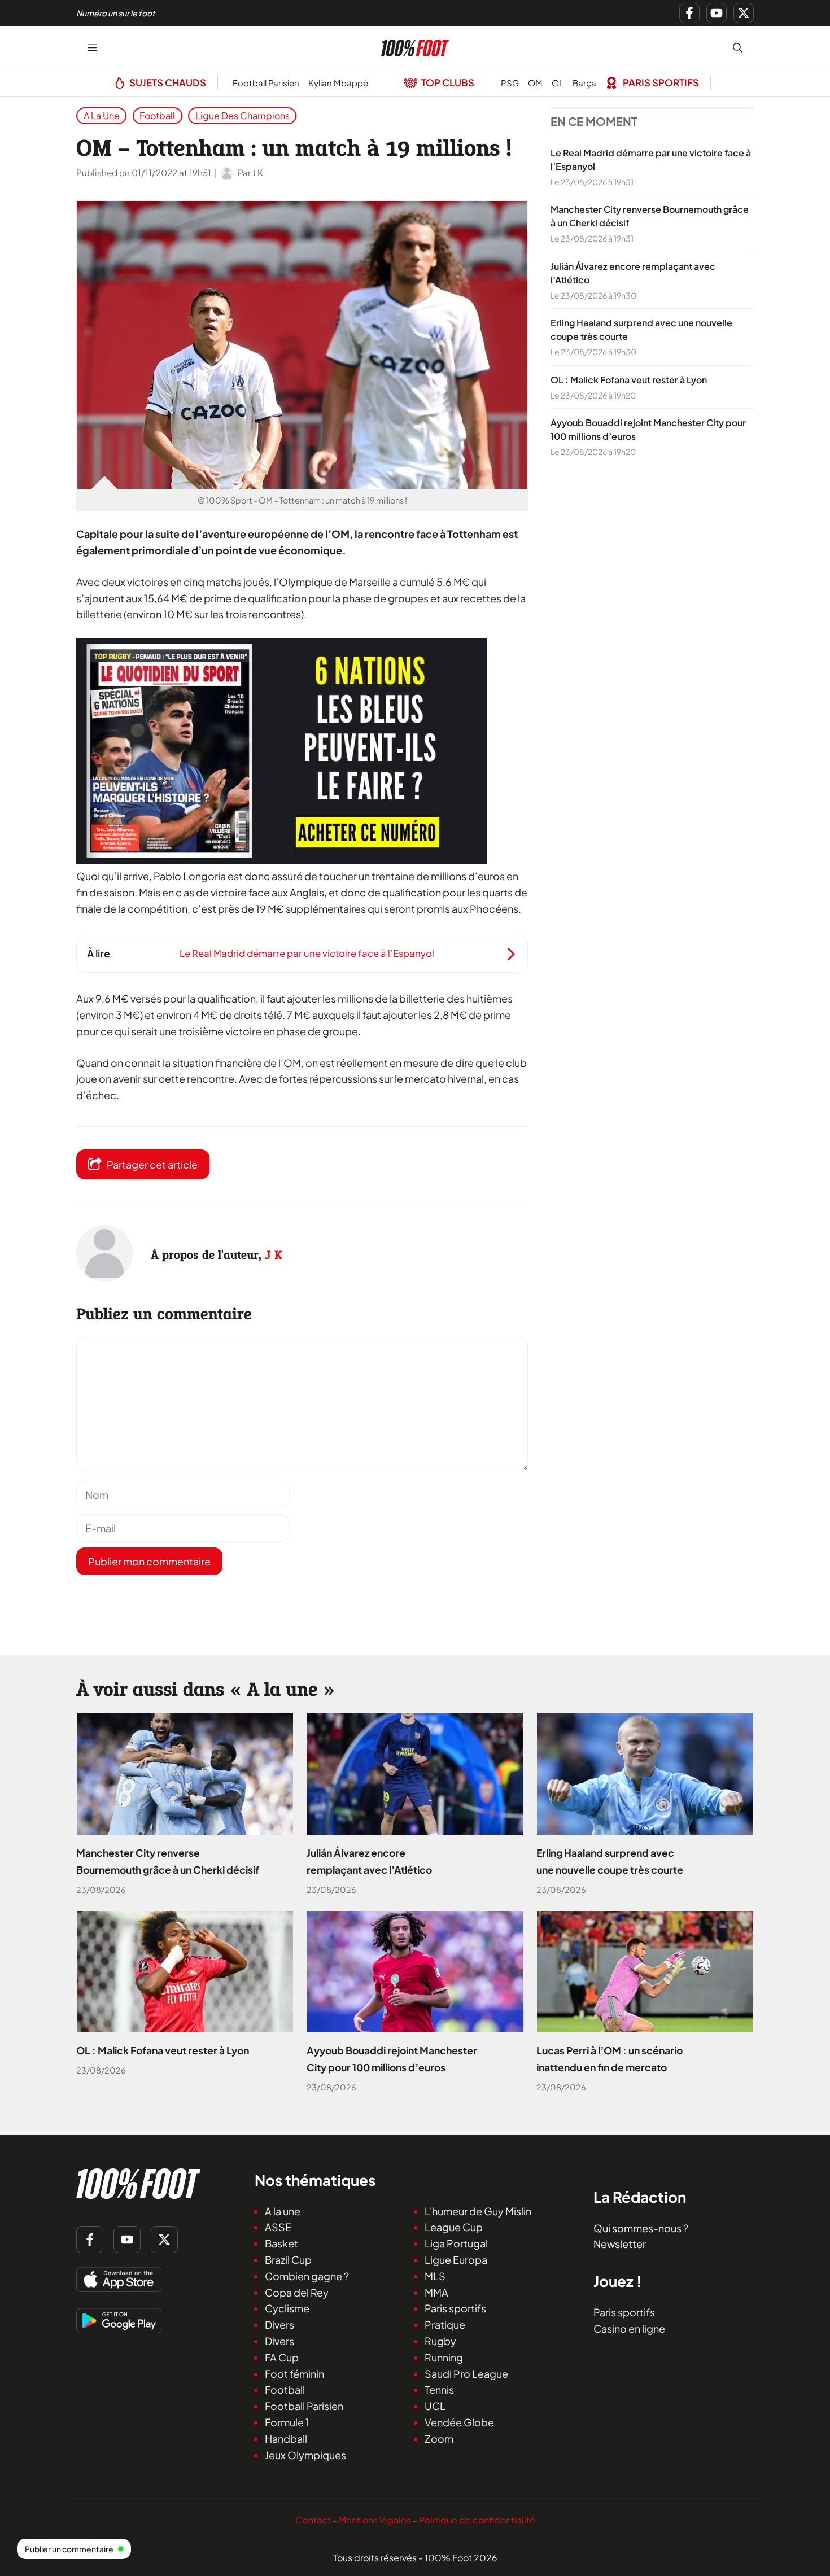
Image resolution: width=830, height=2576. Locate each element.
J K (274, 1255)
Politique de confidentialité (477, 2520)
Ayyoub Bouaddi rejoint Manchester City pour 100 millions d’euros (392, 2059)
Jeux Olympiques (305, 2454)
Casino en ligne (629, 2328)
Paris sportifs (455, 2308)
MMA (436, 2292)
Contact (313, 2520)
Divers (279, 2324)
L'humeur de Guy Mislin (478, 2210)
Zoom (439, 2438)
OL (558, 83)
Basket (281, 2243)
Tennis (439, 2389)
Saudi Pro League (466, 2373)
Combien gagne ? (307, 2275)
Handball (286, 2438)
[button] (738, 47)
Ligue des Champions (243, 115)
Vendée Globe (459, 2422)
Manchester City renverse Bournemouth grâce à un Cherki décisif (168, 1861)
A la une (102, 115)
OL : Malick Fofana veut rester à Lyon (629, 380)
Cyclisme (287, 2308)
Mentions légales (375, 2520)
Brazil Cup (288, 2260)
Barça (584, 83)
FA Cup (282, 2357)
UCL (435, 2406)
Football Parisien (266, 83)
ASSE (278, 2227)
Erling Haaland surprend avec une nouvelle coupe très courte (610, 1861)
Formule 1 (287, 2422)
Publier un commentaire (69, 2549)
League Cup (454, 2227)
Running (444, 2357)
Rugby (440, 2341)
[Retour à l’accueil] (415, 46)
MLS (435, 2275)
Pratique (445, 2324)
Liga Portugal (456, 2243)
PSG (510, 83)
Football (157, 115)
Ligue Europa (456, 2260)
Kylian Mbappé (338, 83)
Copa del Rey (297, 2292)
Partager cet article (152, 1164)
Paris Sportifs (661, 82)
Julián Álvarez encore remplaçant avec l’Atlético (369, 1861)
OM (535, 83)
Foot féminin (294, 2373)
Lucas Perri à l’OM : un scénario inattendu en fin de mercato (610, 2059)
